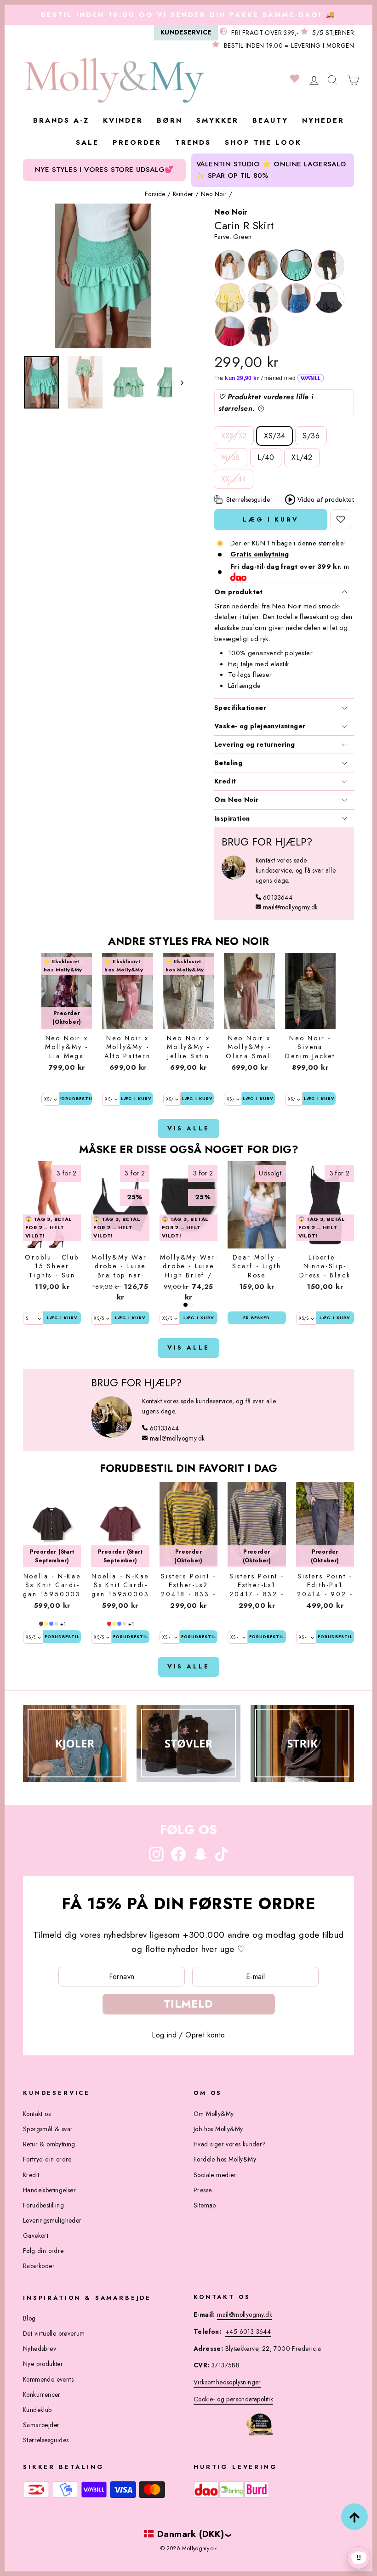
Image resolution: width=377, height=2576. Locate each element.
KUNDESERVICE (186, 32)
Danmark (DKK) (191, 2534)
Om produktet (239, 592)
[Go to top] (354, 2517)
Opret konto (205, 2035)
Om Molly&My (214, 2114)
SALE (87, 142)
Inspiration (232, 818)
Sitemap (205, 2205)
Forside (155, 194)
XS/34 (274, 436)
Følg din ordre (43, 2251)
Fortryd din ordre (47, 2159)
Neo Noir (214, 194)
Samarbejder (41, 2425)
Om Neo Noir (236, 800)
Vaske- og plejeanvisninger (260, 726)
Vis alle (188, 1128)
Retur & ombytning (49, 2144)
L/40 (266, 457)
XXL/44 (234, 479)
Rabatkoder (39, 2266)
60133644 (278, 897)
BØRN (170, 120)
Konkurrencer (42, 2394)
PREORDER (137, 142)
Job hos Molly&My (218, 2129)
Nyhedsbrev (40, 2349)
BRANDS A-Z (61, 120)
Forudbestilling (43, 2205)
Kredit (225, 781)
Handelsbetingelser (49, 2190)
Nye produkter (43, 2364)
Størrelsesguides (46, 2440)
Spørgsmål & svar (48, 2129)
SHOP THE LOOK (263, 142)
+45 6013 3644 (248, 2332)
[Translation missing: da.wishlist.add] (341, 519)
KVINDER (123, 120)
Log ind (164, 2035)
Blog (29, 2318)
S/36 (311, 436)
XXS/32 (234, 436)
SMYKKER (217, 120)
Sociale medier (215, 2175)
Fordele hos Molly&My (225, 2159)
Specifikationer (240, 708)
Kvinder (183, 194)
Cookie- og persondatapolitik (233, 2399)
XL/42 (302, 457)
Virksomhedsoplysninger (227, 2382)
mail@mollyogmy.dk (291, 907)
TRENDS (193, 142)
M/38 (231, 457)
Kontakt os (37, 2114)
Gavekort (36, 2236)
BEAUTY (270, 120)
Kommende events (48, 2379)
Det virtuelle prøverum (54, 2333)
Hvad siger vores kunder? (230, 2144)
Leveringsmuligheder (52, 2220)
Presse (203, 2190)
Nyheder (323, 120)
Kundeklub (37, 2410)
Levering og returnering (254, 744)
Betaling (228, 763)
